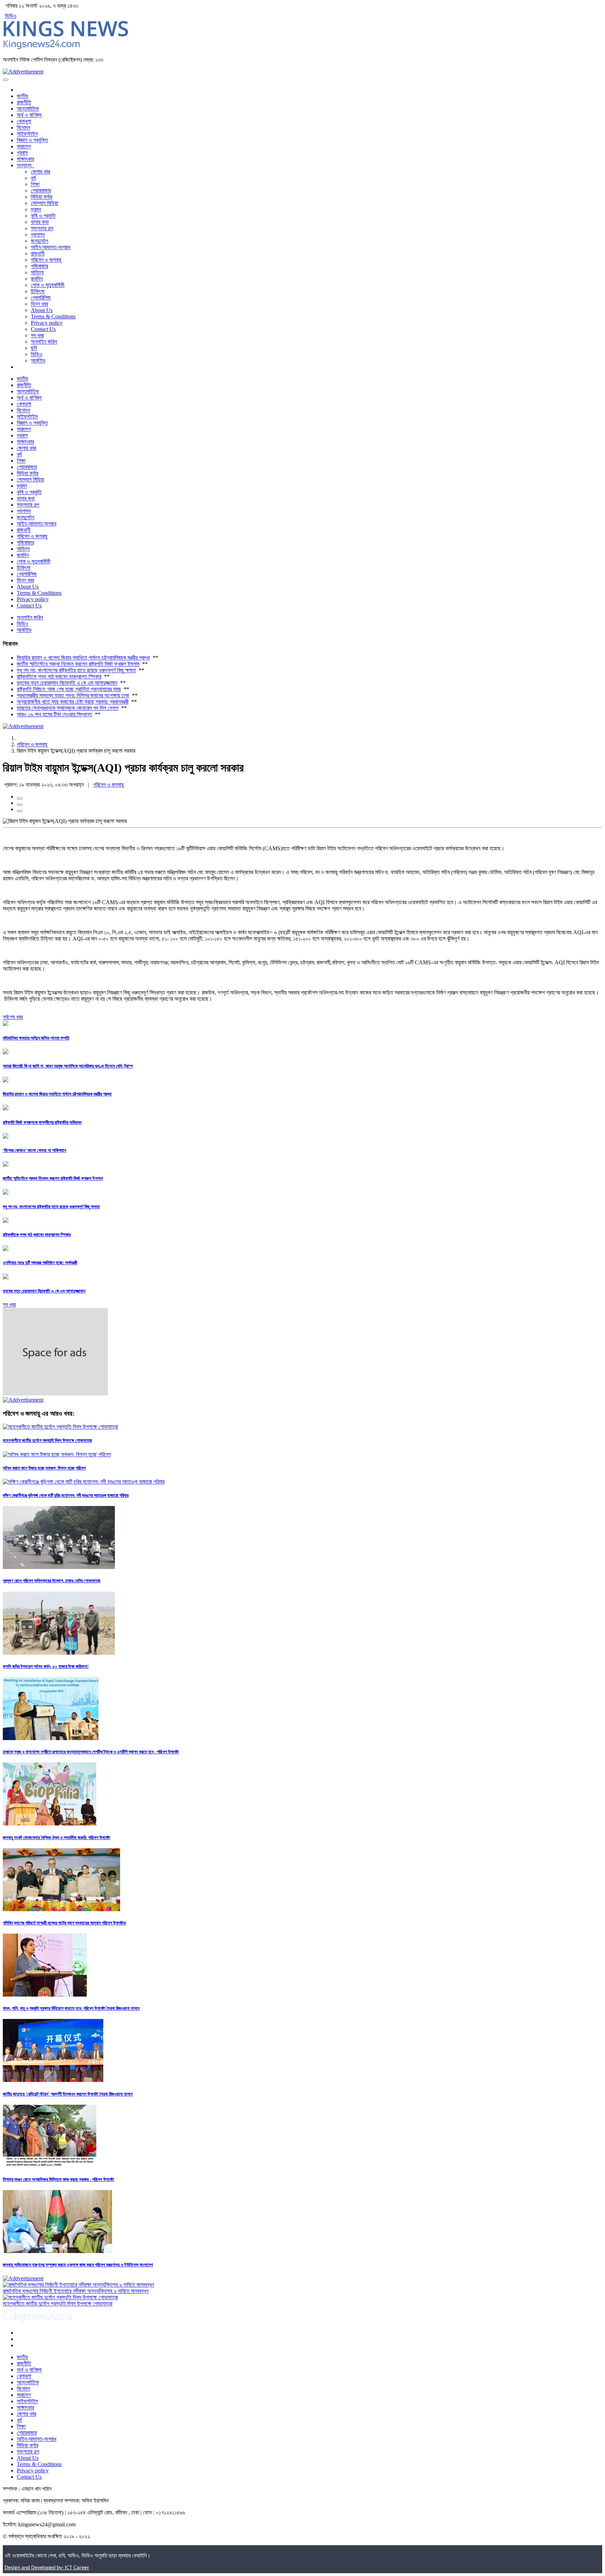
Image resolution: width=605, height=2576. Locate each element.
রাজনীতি (24, 102)
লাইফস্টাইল (27, 134)
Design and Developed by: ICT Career (47, 2568)
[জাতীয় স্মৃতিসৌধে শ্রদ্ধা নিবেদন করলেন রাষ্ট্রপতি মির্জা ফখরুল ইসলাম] (6, 1165)
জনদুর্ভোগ (40, 241)
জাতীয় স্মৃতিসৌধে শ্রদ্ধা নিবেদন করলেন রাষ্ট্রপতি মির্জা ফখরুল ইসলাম (78, 664)
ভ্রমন (36, 209)
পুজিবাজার (39, 266)
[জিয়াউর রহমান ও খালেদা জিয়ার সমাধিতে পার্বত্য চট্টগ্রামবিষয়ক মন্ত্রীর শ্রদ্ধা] (6, 1080)
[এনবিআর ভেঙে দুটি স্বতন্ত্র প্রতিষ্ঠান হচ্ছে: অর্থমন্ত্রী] (6, 1249)
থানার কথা (40, 222)
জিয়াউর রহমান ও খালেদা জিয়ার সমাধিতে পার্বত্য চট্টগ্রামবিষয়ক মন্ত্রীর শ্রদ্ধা (83, 658)
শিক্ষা (35, 184)
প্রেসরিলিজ (41, 298)
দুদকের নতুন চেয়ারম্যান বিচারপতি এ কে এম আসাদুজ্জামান (67, 683)
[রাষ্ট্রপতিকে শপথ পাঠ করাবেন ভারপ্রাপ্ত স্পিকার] (6, 1221)
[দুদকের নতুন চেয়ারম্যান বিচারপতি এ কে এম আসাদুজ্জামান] (6, 1277)
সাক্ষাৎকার (25, 159)
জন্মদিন (37, 279)
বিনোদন (23, 128)
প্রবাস (22, 153)
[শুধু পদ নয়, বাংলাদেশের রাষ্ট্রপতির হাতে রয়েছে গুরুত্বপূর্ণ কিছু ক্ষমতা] (6, 1193)
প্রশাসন (38, 235)
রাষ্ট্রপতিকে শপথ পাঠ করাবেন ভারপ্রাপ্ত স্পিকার (59, 677)
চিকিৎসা (38, 291)
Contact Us (43, 329)
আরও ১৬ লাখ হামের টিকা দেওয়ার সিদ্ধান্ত (54, 714)
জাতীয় (22, 96)
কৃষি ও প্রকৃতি (43, 216)
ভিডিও (11, 16)
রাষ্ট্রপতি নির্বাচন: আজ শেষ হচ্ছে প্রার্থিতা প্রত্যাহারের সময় (69, 689)
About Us (42, 310)
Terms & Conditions (53, 316)
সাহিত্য (37, 272)
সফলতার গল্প (42, 228)
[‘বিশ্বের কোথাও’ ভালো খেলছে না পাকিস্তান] (6, 1137)
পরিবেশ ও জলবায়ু (46, 260)
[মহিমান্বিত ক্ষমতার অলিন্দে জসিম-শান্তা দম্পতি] (6, 1024)
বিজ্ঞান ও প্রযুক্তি (32, 140)
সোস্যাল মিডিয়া (44, 203)
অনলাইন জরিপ (44, 342)
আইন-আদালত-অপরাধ (51, 247)
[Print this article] (20, 811)
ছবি (34, 348)
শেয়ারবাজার (41, 191)
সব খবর (37, 335)
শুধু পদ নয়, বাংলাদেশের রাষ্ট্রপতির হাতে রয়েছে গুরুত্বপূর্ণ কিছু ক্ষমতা (76, 670)
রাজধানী (38, 254)
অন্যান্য (26, 165)
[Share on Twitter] (20, 805)
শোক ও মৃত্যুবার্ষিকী (48, 285)
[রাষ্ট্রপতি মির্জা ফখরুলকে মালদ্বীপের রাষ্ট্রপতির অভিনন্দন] (6, 1108)
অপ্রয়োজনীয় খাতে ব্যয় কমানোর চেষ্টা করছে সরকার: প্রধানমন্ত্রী (73, 702)
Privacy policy (47, 323)
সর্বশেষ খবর (13, 1017)
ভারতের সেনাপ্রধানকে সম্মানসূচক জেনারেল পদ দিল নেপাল (68, 708)
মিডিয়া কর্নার (41, 197)
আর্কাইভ (38, 361)
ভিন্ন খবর (39, 304)
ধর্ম (33, 178)
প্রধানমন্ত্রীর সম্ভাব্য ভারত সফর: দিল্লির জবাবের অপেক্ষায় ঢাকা (73, 695)
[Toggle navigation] (6, 80)
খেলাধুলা (24, 121)
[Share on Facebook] (20, 798)
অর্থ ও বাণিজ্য (29, 115)
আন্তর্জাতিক (28, 109)
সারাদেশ (24, 146)
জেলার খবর (40, 172)
